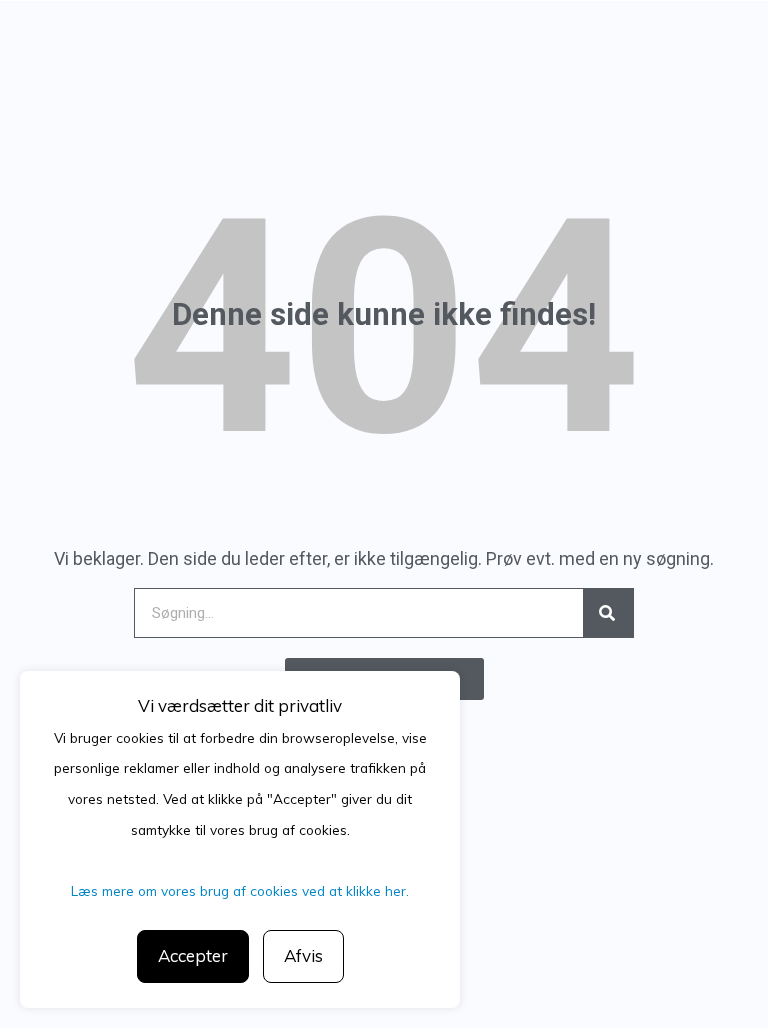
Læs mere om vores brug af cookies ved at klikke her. (240, 890)
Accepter (193, 955)
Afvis (303, 955)
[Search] (608, 613)
